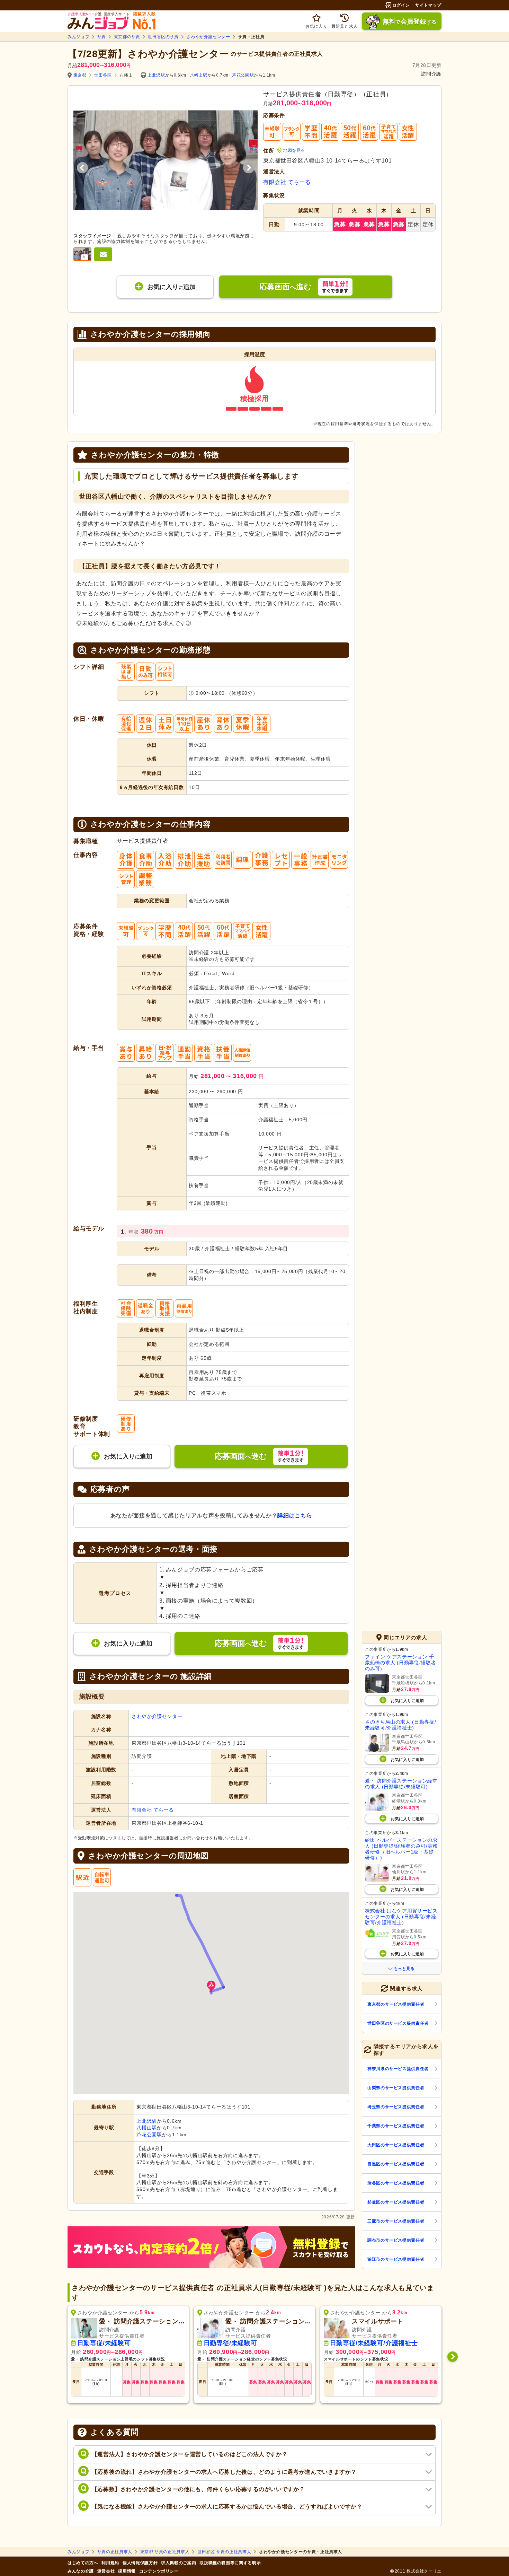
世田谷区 (103, 75)
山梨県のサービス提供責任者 (396, 2088)
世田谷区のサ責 (163, 37)
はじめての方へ (83, 2563)
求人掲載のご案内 (178, 2563)
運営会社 (106, 2571)
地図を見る (294, 150)
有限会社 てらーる (287, 182)
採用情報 (127, 2571)
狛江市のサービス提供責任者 (396, 2259)
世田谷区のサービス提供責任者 (398, 2023)
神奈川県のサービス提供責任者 (398, 2069)
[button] (211, 1987)
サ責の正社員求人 (115, 2552)
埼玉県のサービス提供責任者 (396, 2107)
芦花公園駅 (243, 75)
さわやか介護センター (208, 37)
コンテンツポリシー (159, 2571)
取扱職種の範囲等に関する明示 (230, 2563)
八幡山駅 (199, 75)
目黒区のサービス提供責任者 (396, 2164)
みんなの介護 (81, 2571)
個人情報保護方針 (140, 2563)
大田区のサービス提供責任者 (396, 2145)
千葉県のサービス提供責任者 (396, 2126)
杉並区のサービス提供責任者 (396, 2202)
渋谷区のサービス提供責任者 (396, 2183)
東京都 (80, 75)
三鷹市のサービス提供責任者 (396, 2221)
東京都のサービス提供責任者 (396, 2004)
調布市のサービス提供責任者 (396, 2240)
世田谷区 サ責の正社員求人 (224, 2552)
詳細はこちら (295, 1515)
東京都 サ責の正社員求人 (165, 2552)
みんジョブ (78, 37)
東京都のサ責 (127, 37)
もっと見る (404, 1969)
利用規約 (110, 2563)
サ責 (102, 37)
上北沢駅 (156, 75)
